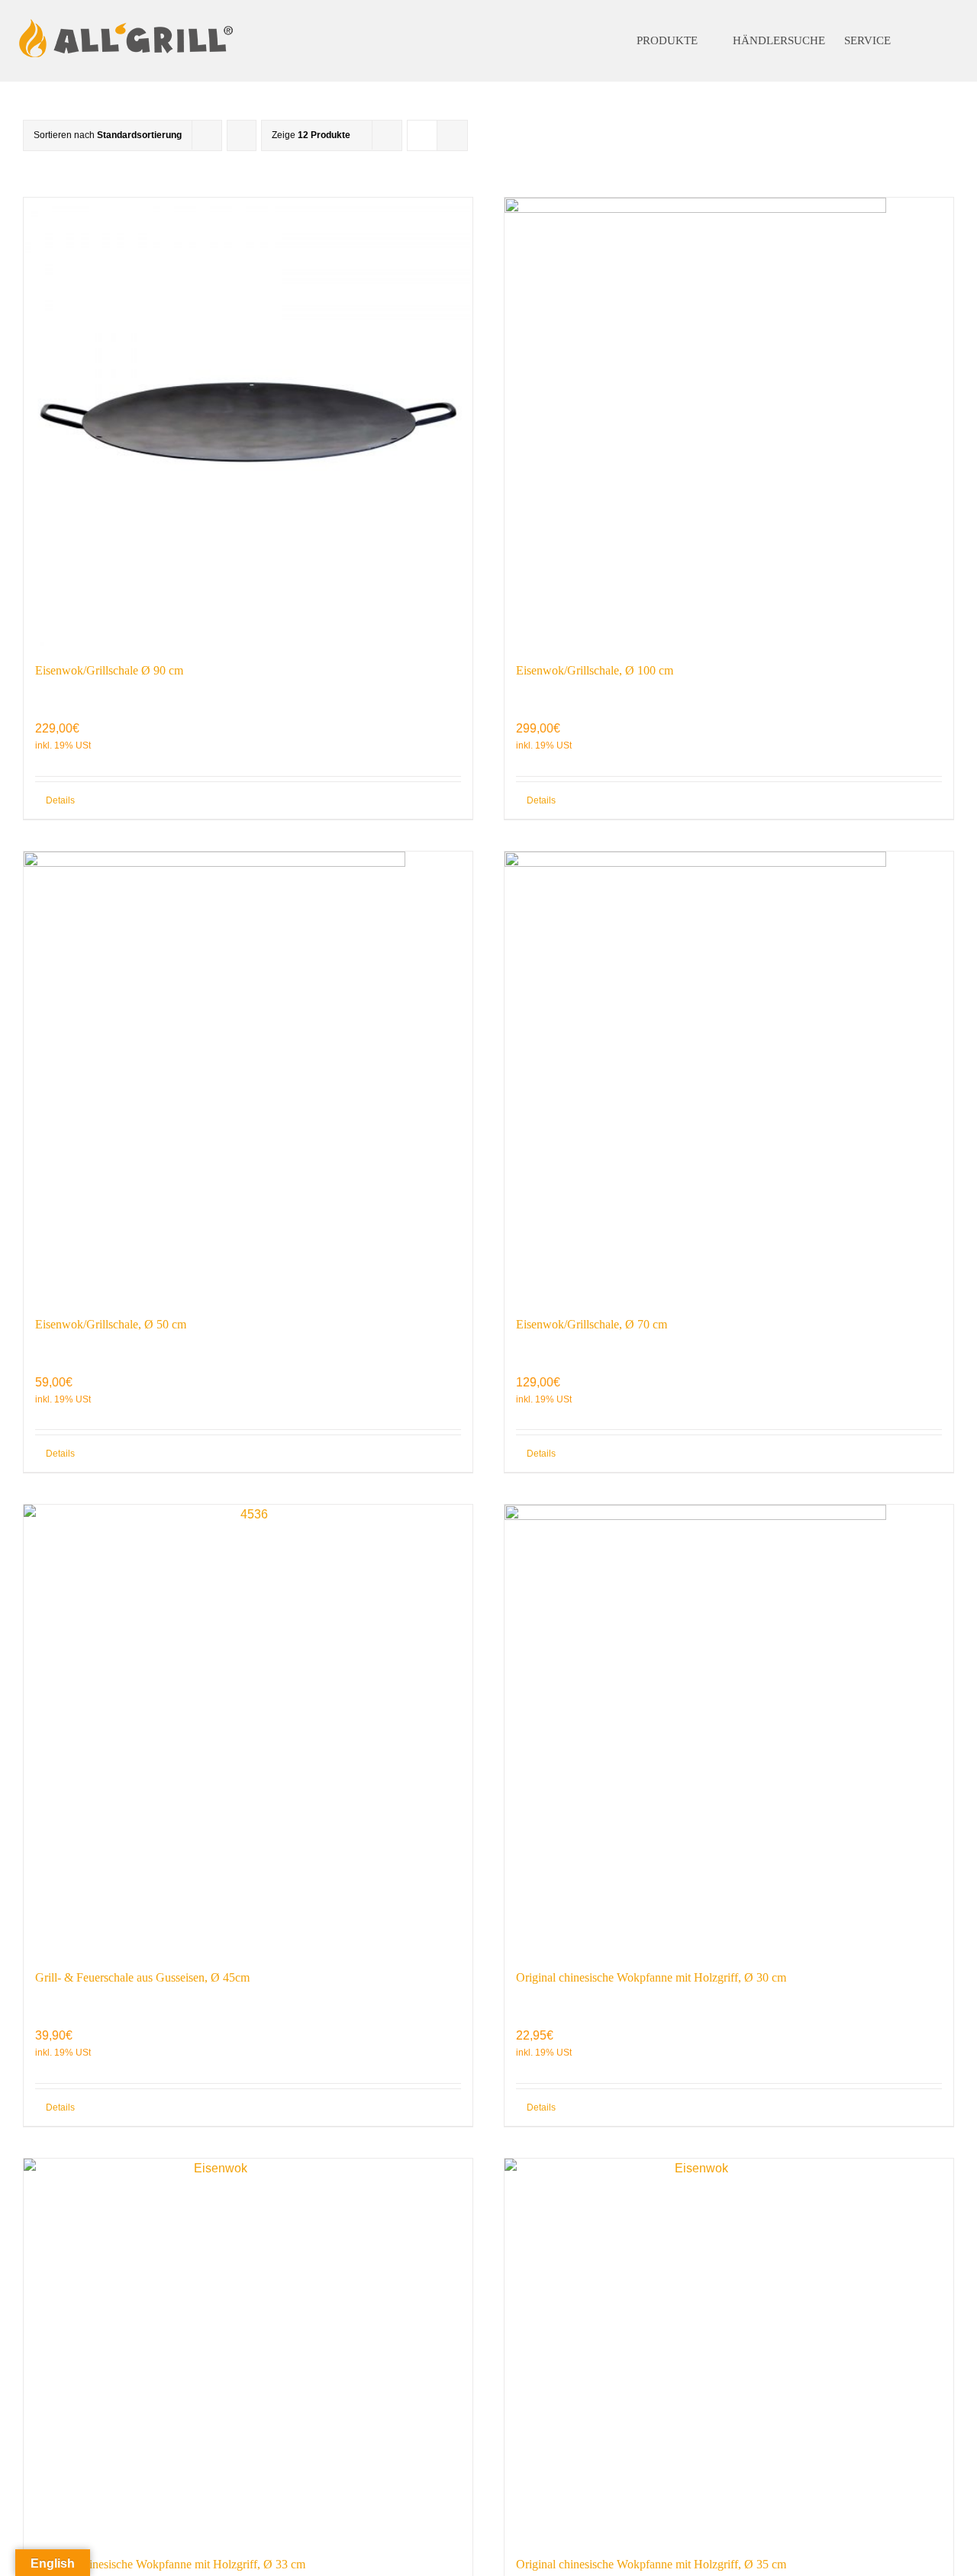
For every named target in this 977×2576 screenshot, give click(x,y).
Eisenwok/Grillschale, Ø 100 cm (595, 670)
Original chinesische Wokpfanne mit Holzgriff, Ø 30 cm (651, 1977)
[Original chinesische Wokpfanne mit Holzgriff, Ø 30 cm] (729, 1729)
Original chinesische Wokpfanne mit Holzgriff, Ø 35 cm (651, 2564)
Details (60, 800)
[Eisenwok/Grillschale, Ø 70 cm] (729, 1076)
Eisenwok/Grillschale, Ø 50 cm (111, 1324)
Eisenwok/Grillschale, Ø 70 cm (592, 1324)
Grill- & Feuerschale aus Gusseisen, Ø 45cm (142, 1977)
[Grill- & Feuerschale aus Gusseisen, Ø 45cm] (248, 1729)
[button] (930, 41)
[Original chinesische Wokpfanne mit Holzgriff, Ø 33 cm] (248, 2349)
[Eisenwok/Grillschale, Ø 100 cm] (729, 422)
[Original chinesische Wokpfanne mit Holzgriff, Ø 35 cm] (729, 2349)
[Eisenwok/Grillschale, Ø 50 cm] (248, 1076)
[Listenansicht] (452, 135)
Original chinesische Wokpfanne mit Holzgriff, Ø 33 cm (170, 2564)
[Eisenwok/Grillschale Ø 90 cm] (248, 422)
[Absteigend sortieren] (242, 135)
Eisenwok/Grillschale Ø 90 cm (109, 670)
